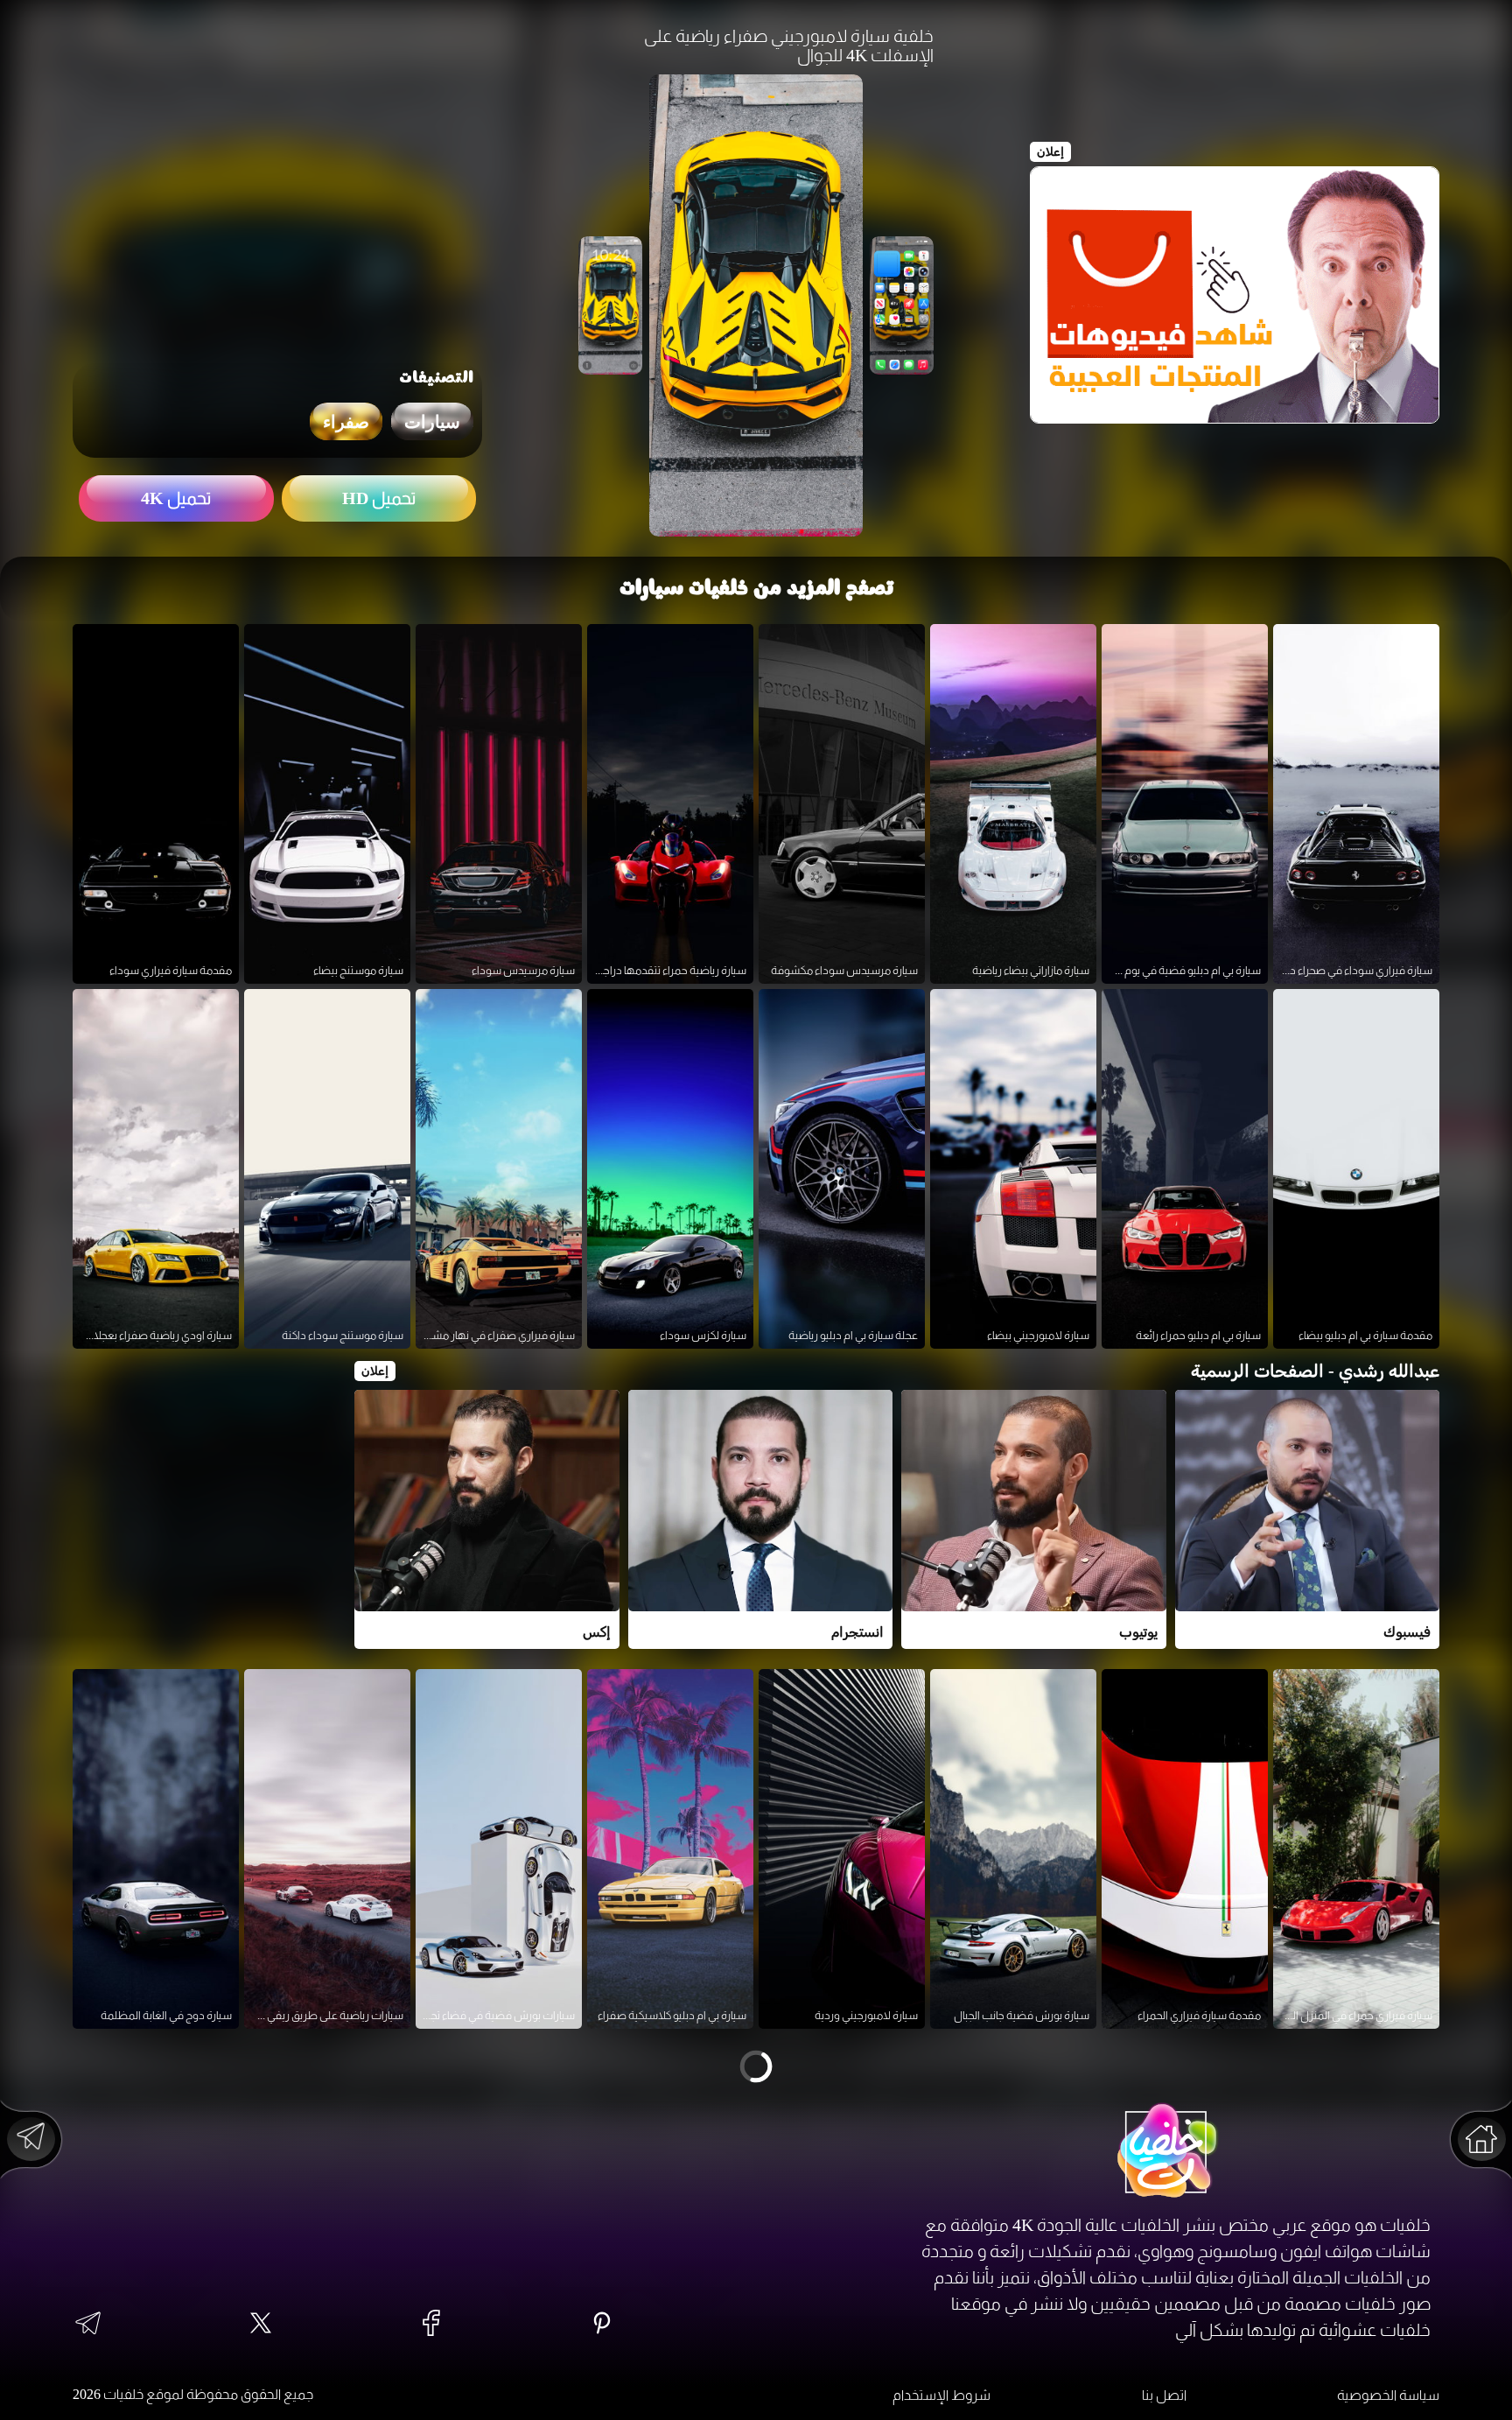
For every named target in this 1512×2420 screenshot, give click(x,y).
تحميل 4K (176, 498)
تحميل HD (379, 498)
